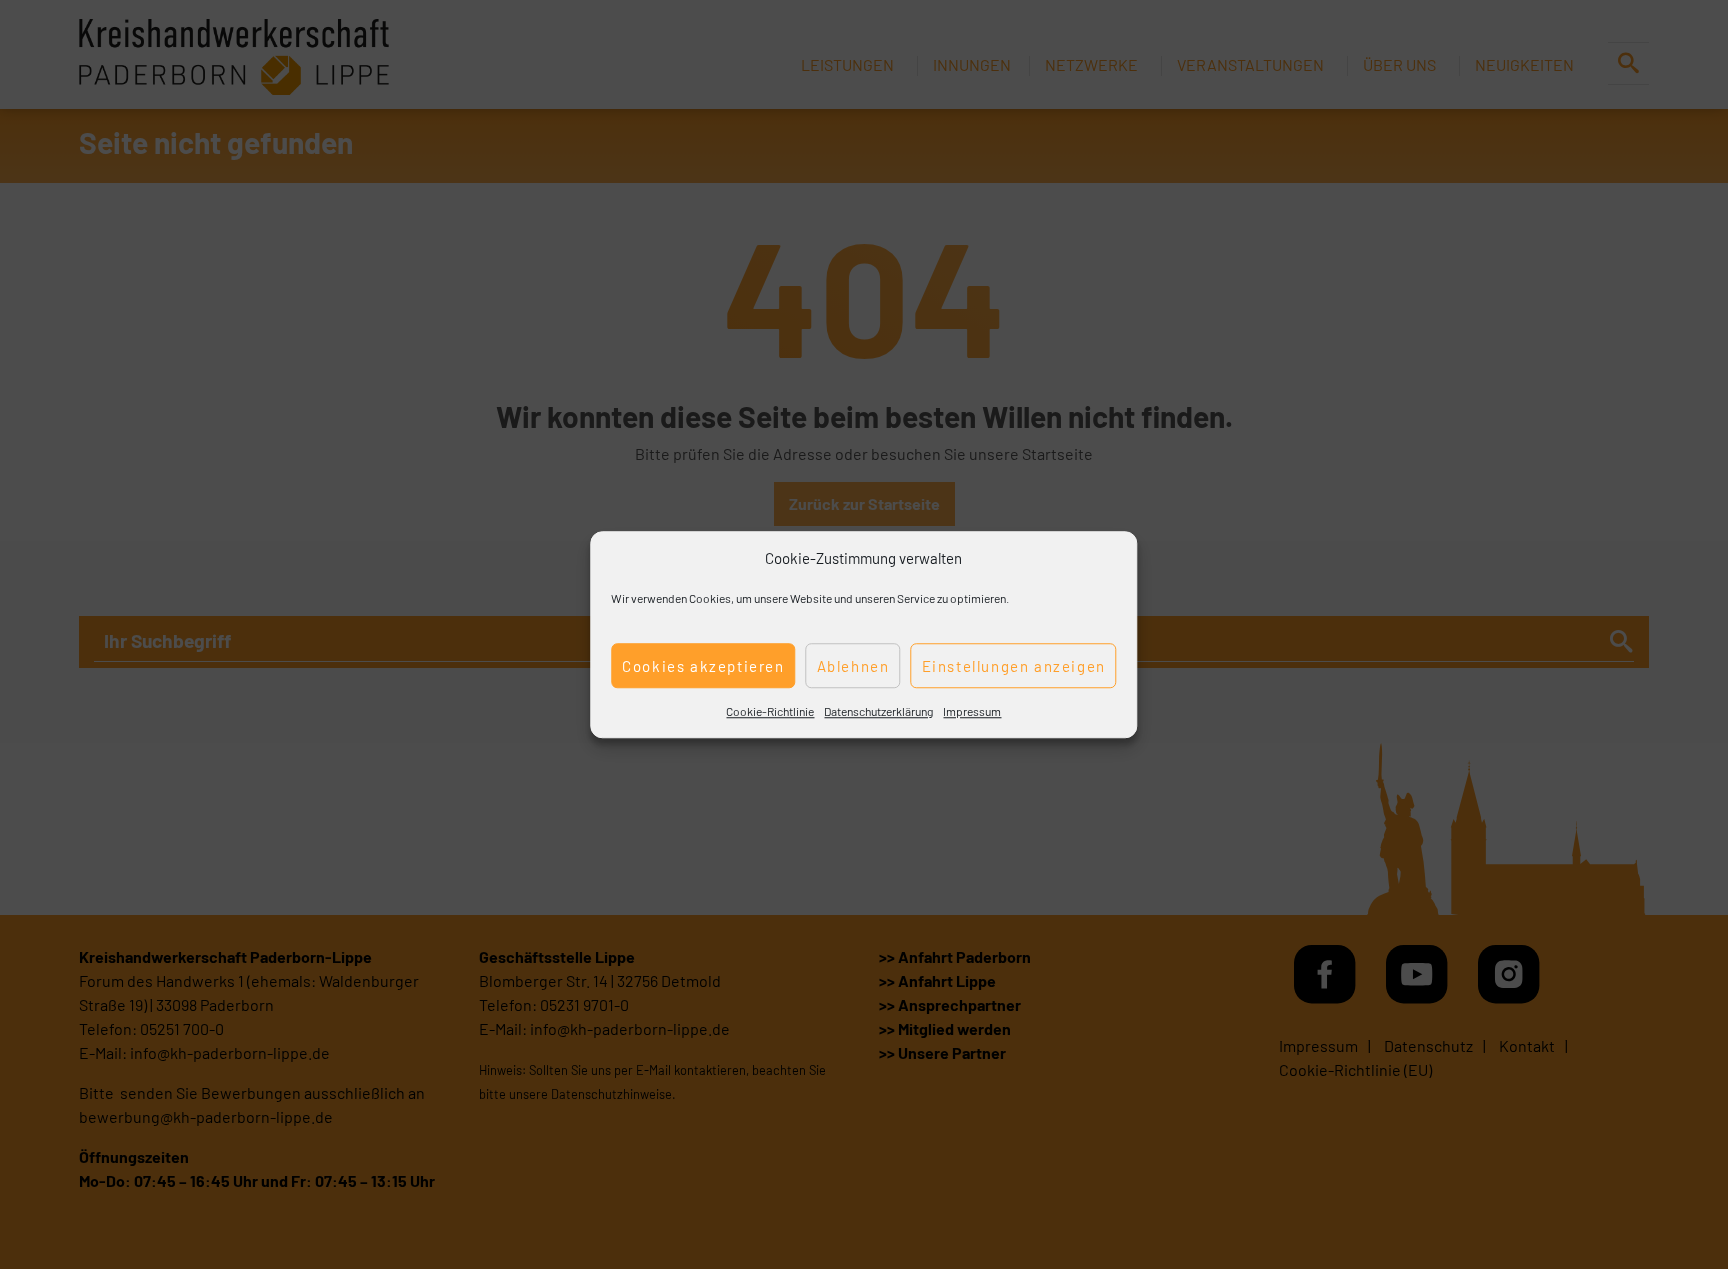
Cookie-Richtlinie (770, 711)
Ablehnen (853, 666)
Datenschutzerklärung (878, 711)
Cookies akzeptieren (703, 666)
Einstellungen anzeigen (1014, 666)
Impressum (972, 711)
